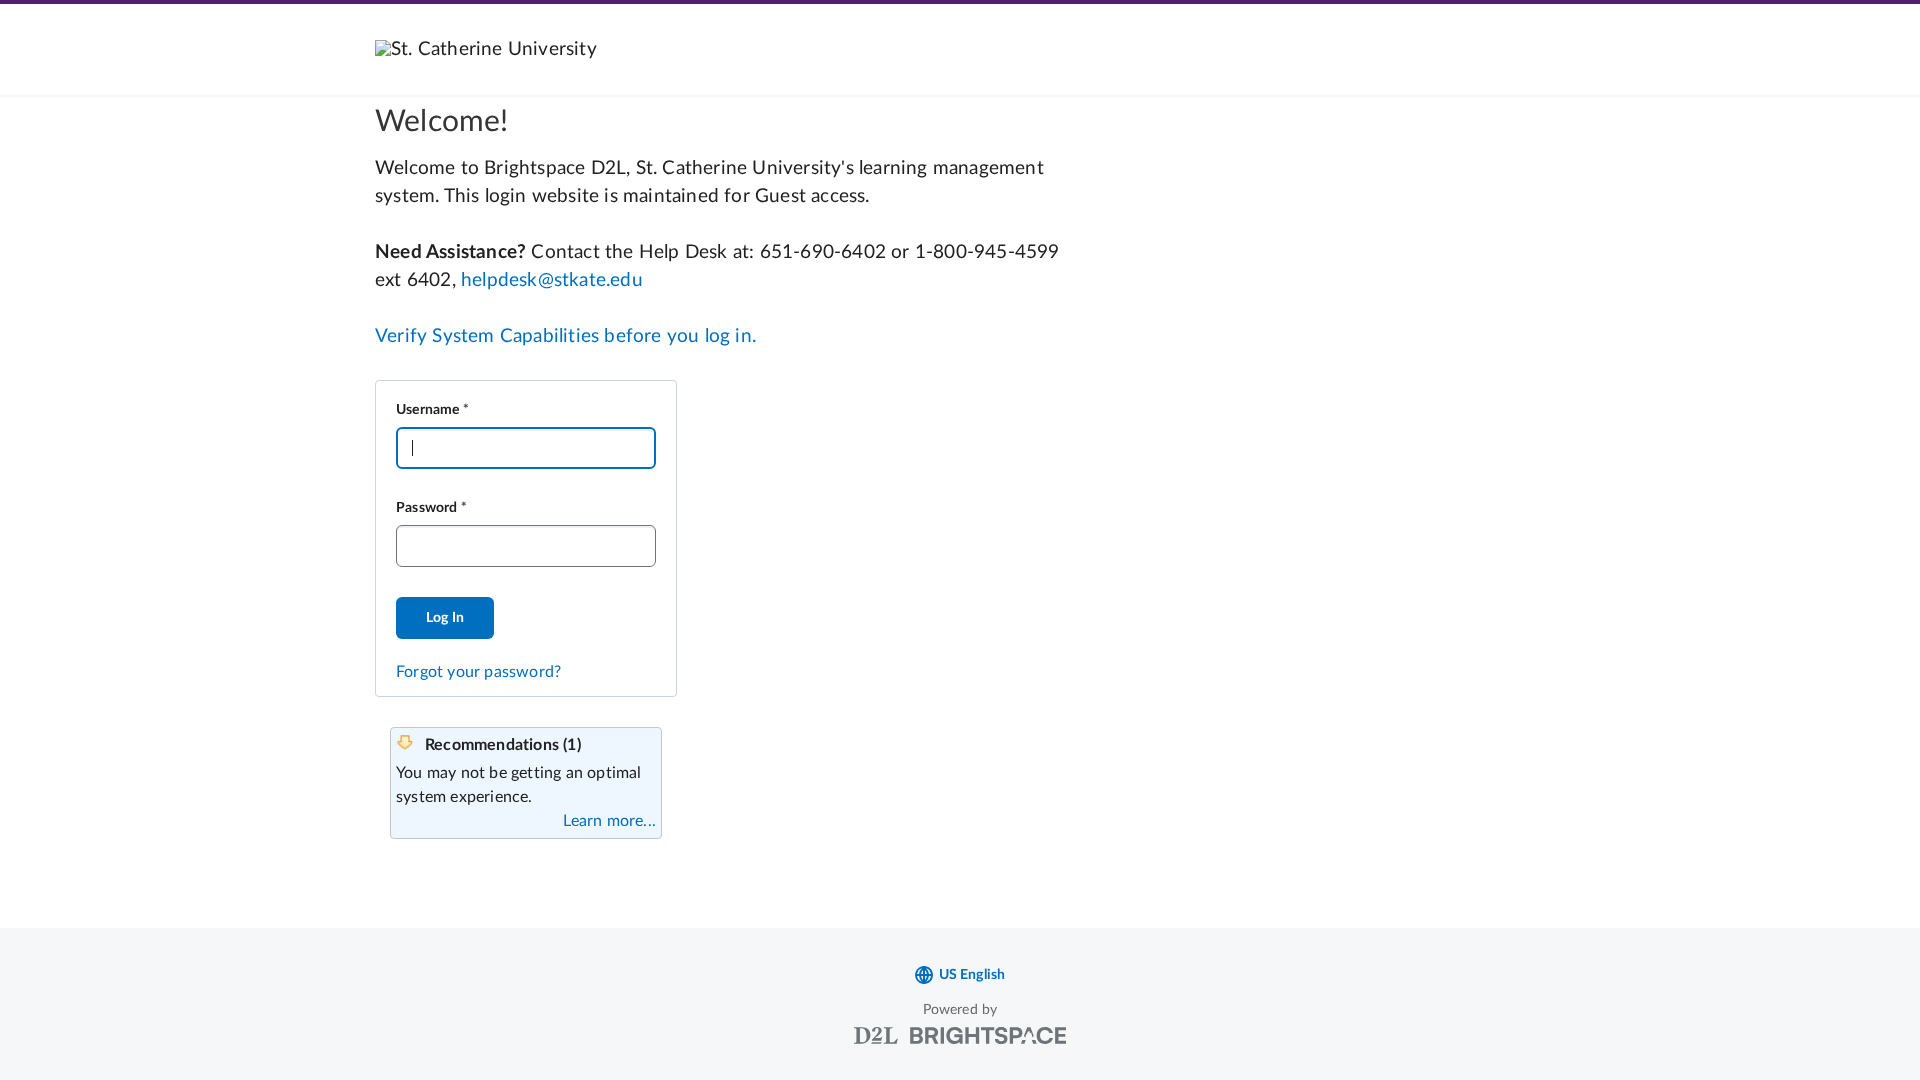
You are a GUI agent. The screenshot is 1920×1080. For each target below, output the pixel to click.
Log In (445, 618)
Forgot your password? (478, 672)
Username (428, 410)
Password (427, 508)
